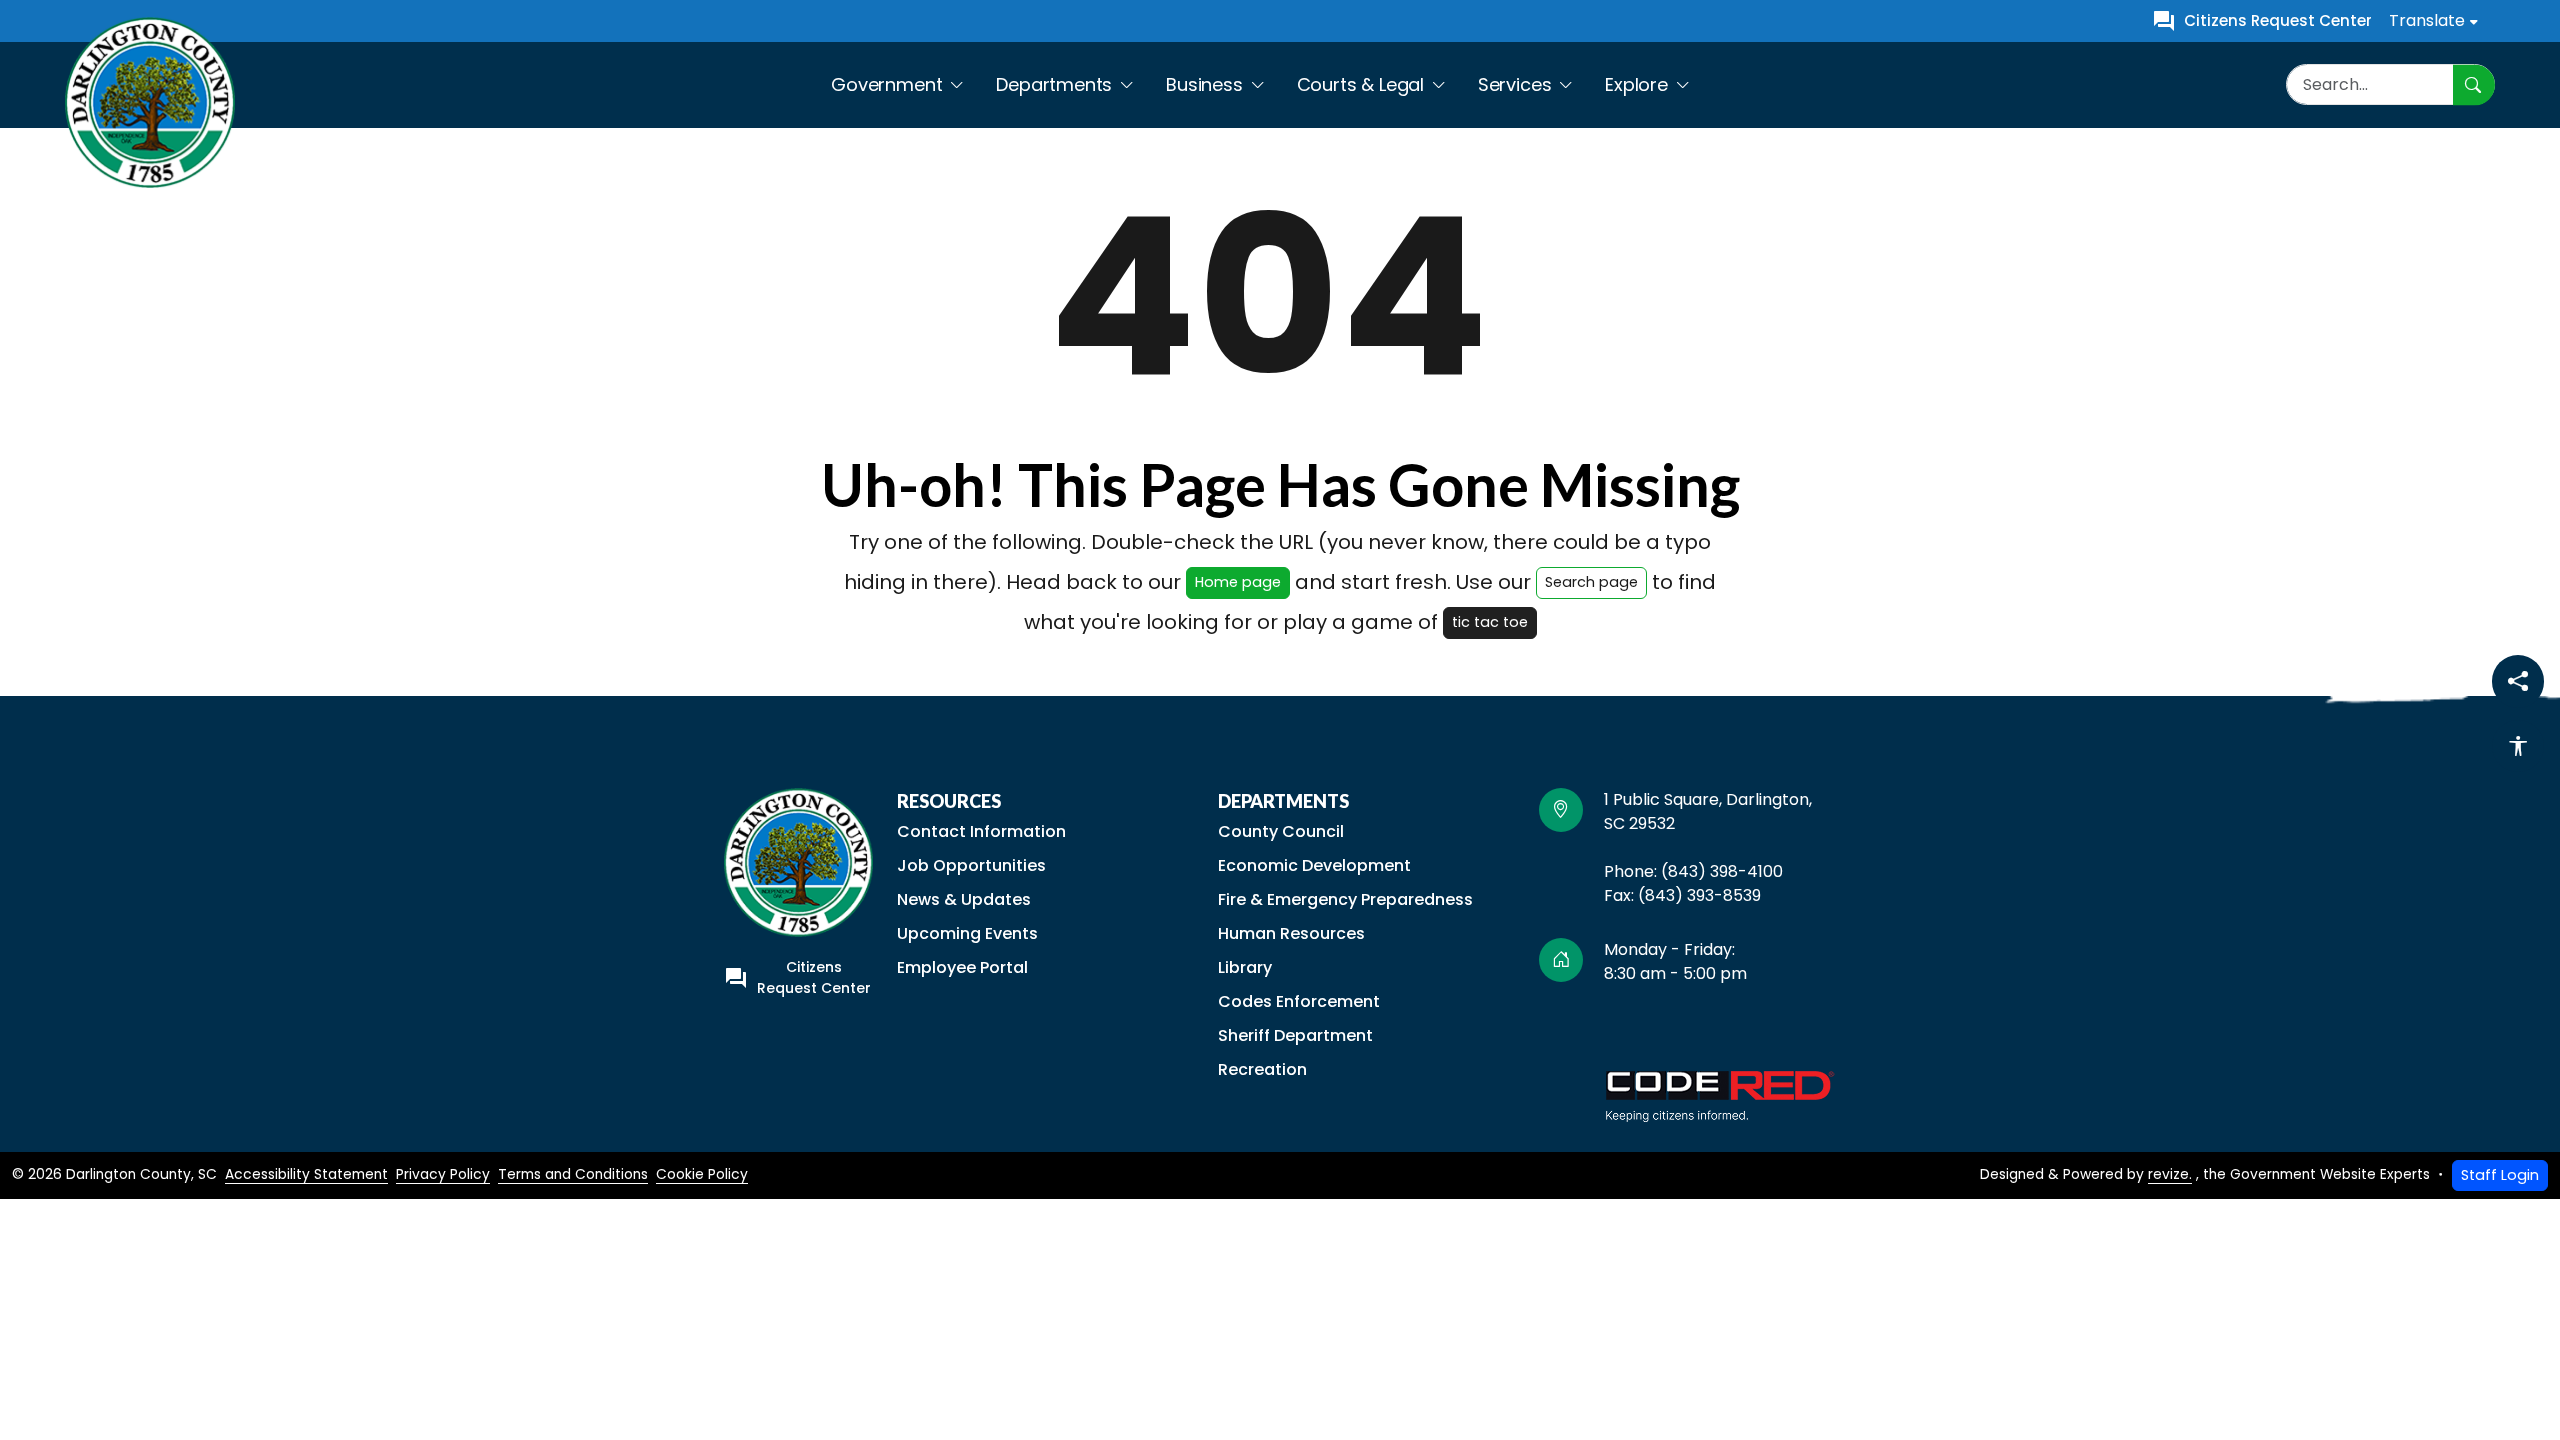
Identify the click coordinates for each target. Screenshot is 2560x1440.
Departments (1054, 84)
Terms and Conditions (573, 1174)
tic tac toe (1490, 622)
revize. (2170, 1174)
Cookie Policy (702, 1174)
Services (1515, 84)
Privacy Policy (443, 1174)
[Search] (2474, 84)
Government (886, 84)
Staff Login (2500, 1175)
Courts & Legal (1360, 84)
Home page (1238, 582)
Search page (1591, 582)
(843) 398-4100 (1724, 871)
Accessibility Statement (306, 1174)
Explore (1636, 84)
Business (1204, 84)
